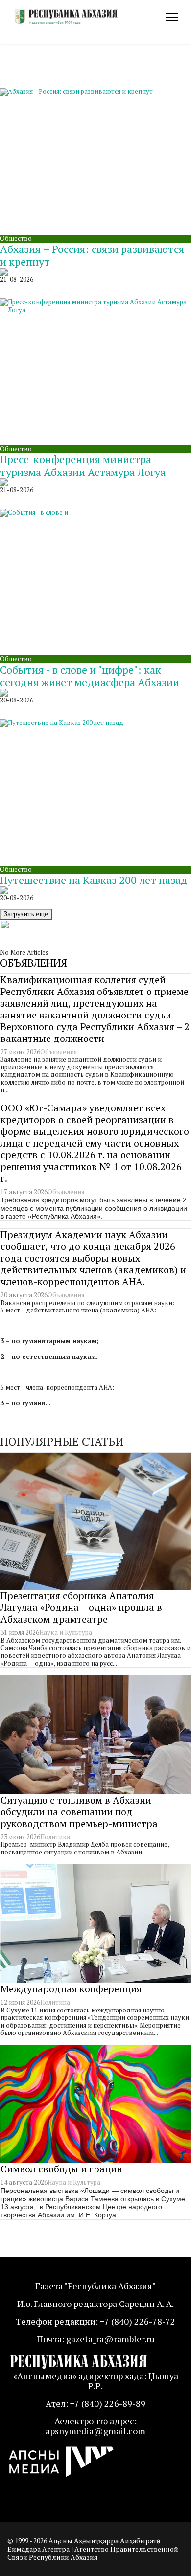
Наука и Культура (66, 1632)
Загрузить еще (26, 914)
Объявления (59, 1052)
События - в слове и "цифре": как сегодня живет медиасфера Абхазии (90, 676)
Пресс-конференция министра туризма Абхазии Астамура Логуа (83, 465)
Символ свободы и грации (61, 2169)
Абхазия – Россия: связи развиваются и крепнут (92, 255)
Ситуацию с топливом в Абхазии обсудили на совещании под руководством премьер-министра (79, 1812)
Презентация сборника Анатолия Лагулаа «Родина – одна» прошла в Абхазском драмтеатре (81, 1607)
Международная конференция (71, 1989)
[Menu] (172, 17)
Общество (16, 238)
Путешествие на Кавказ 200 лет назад (94, 880)
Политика (55, 1837)
